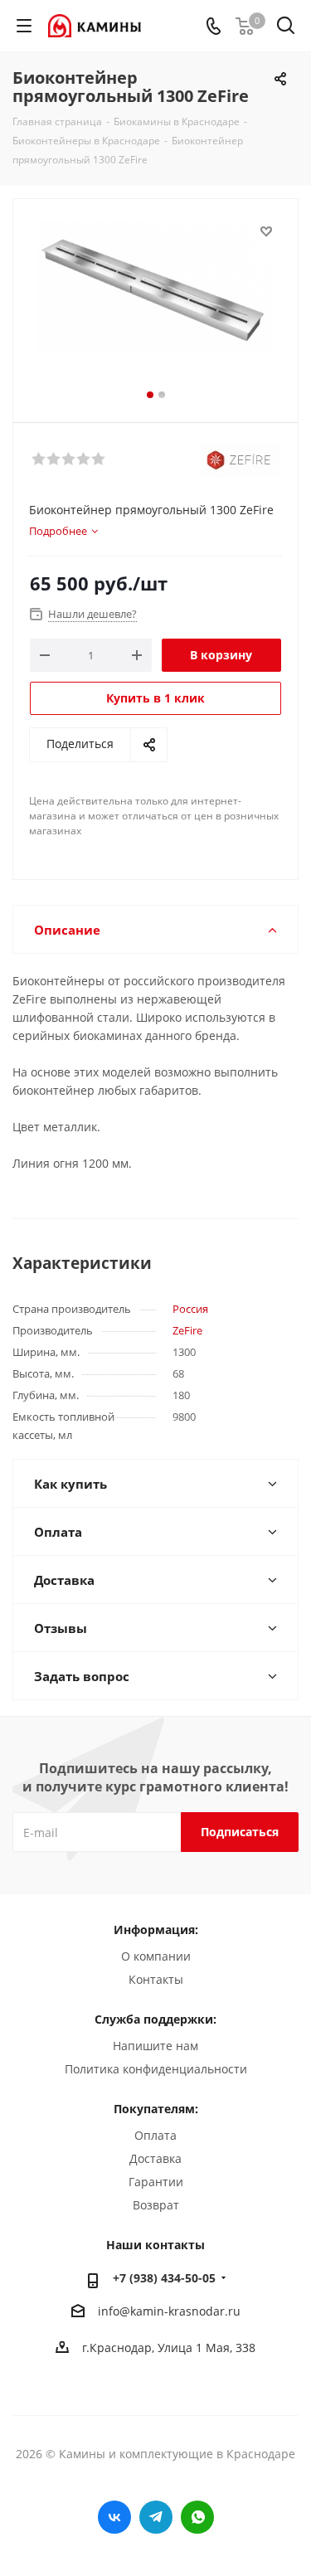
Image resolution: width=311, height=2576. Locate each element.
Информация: (156, 1930)
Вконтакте (114, 2517)
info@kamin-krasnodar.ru (169, 2311)
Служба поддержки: (155, 2019)
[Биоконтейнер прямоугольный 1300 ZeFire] (155, 303)
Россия (190, 1309)
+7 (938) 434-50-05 (164, 2278)
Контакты (156, 1979)
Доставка (155, 2158)
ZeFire (187, 1330)
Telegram (156, 2517)
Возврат (156, 2205)
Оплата (155, 2135)
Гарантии (156, 2182)
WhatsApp (197, 2517)
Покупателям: (156, 2109)
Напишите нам (155, 2046)
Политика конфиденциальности (156, 2069)
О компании (156, 1956)
